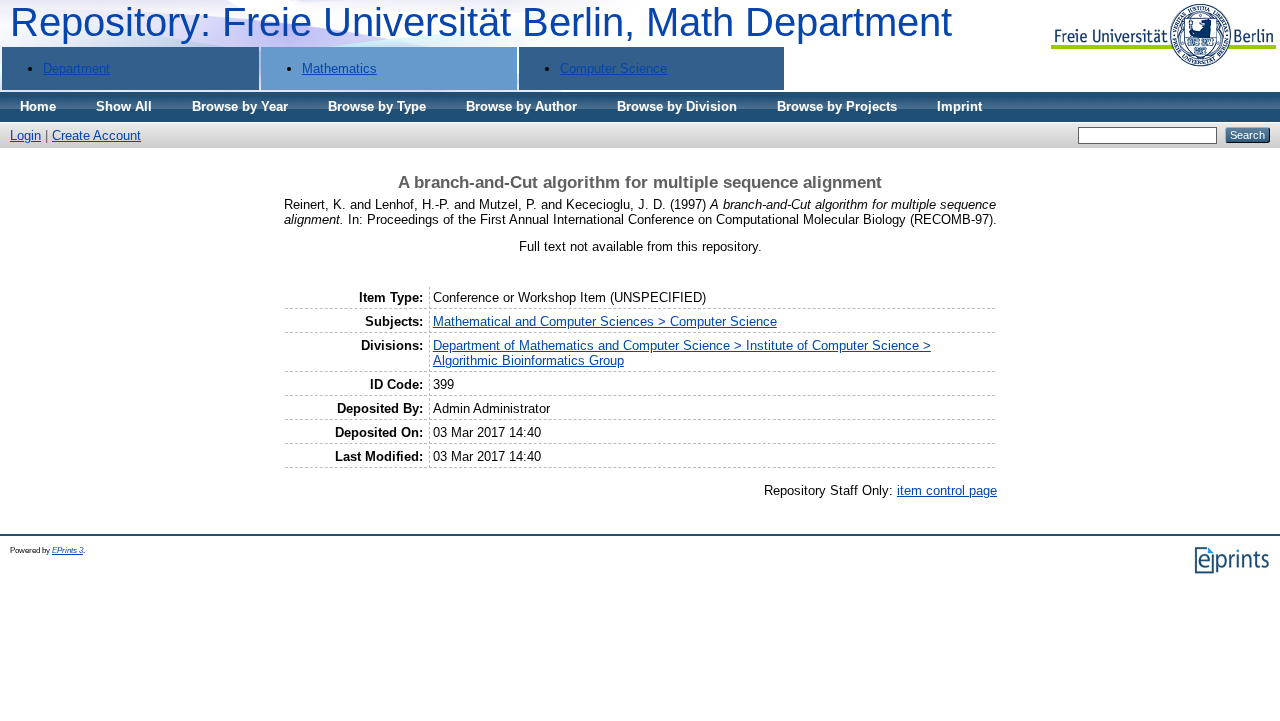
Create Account (96, 135)
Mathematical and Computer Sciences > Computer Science (605, 321)
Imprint (959, 106)
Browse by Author (521, 106)
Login (25, 135)
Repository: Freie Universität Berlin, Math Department (481, 22)
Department (76, 68)
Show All (124, 106)
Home (38, 106)
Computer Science (613, 68)
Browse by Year (240, 106)
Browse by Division (677, 106)
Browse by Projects (837, 106)
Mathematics (339, 68)
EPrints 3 (67, 550)
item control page (947, 490)
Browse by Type (377, 106)
